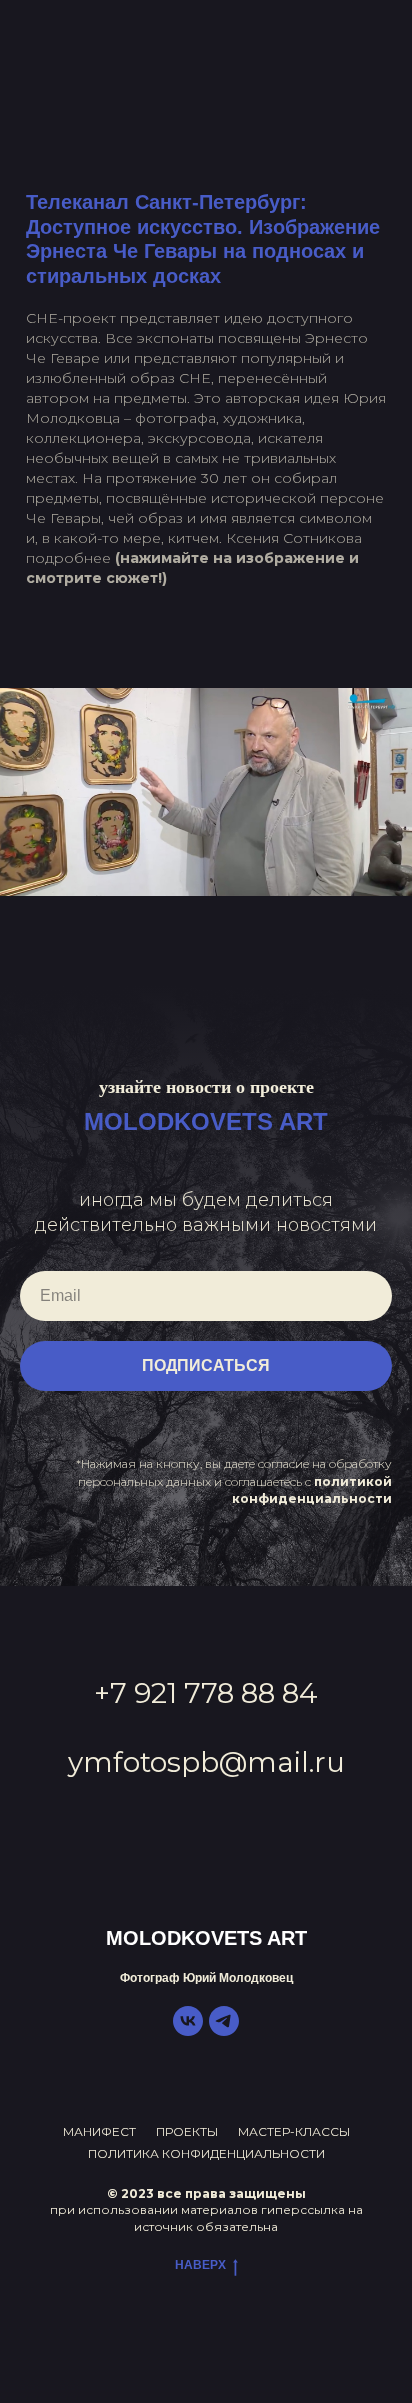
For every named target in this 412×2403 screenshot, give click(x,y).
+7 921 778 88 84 (206, 1693)
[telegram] (224, 2030)
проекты (187, 2131)
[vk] (188, 2030)
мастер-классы (294, 2131)
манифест (99, 2131)
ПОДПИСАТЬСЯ (206, 1365)
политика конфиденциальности (206, 2153)
